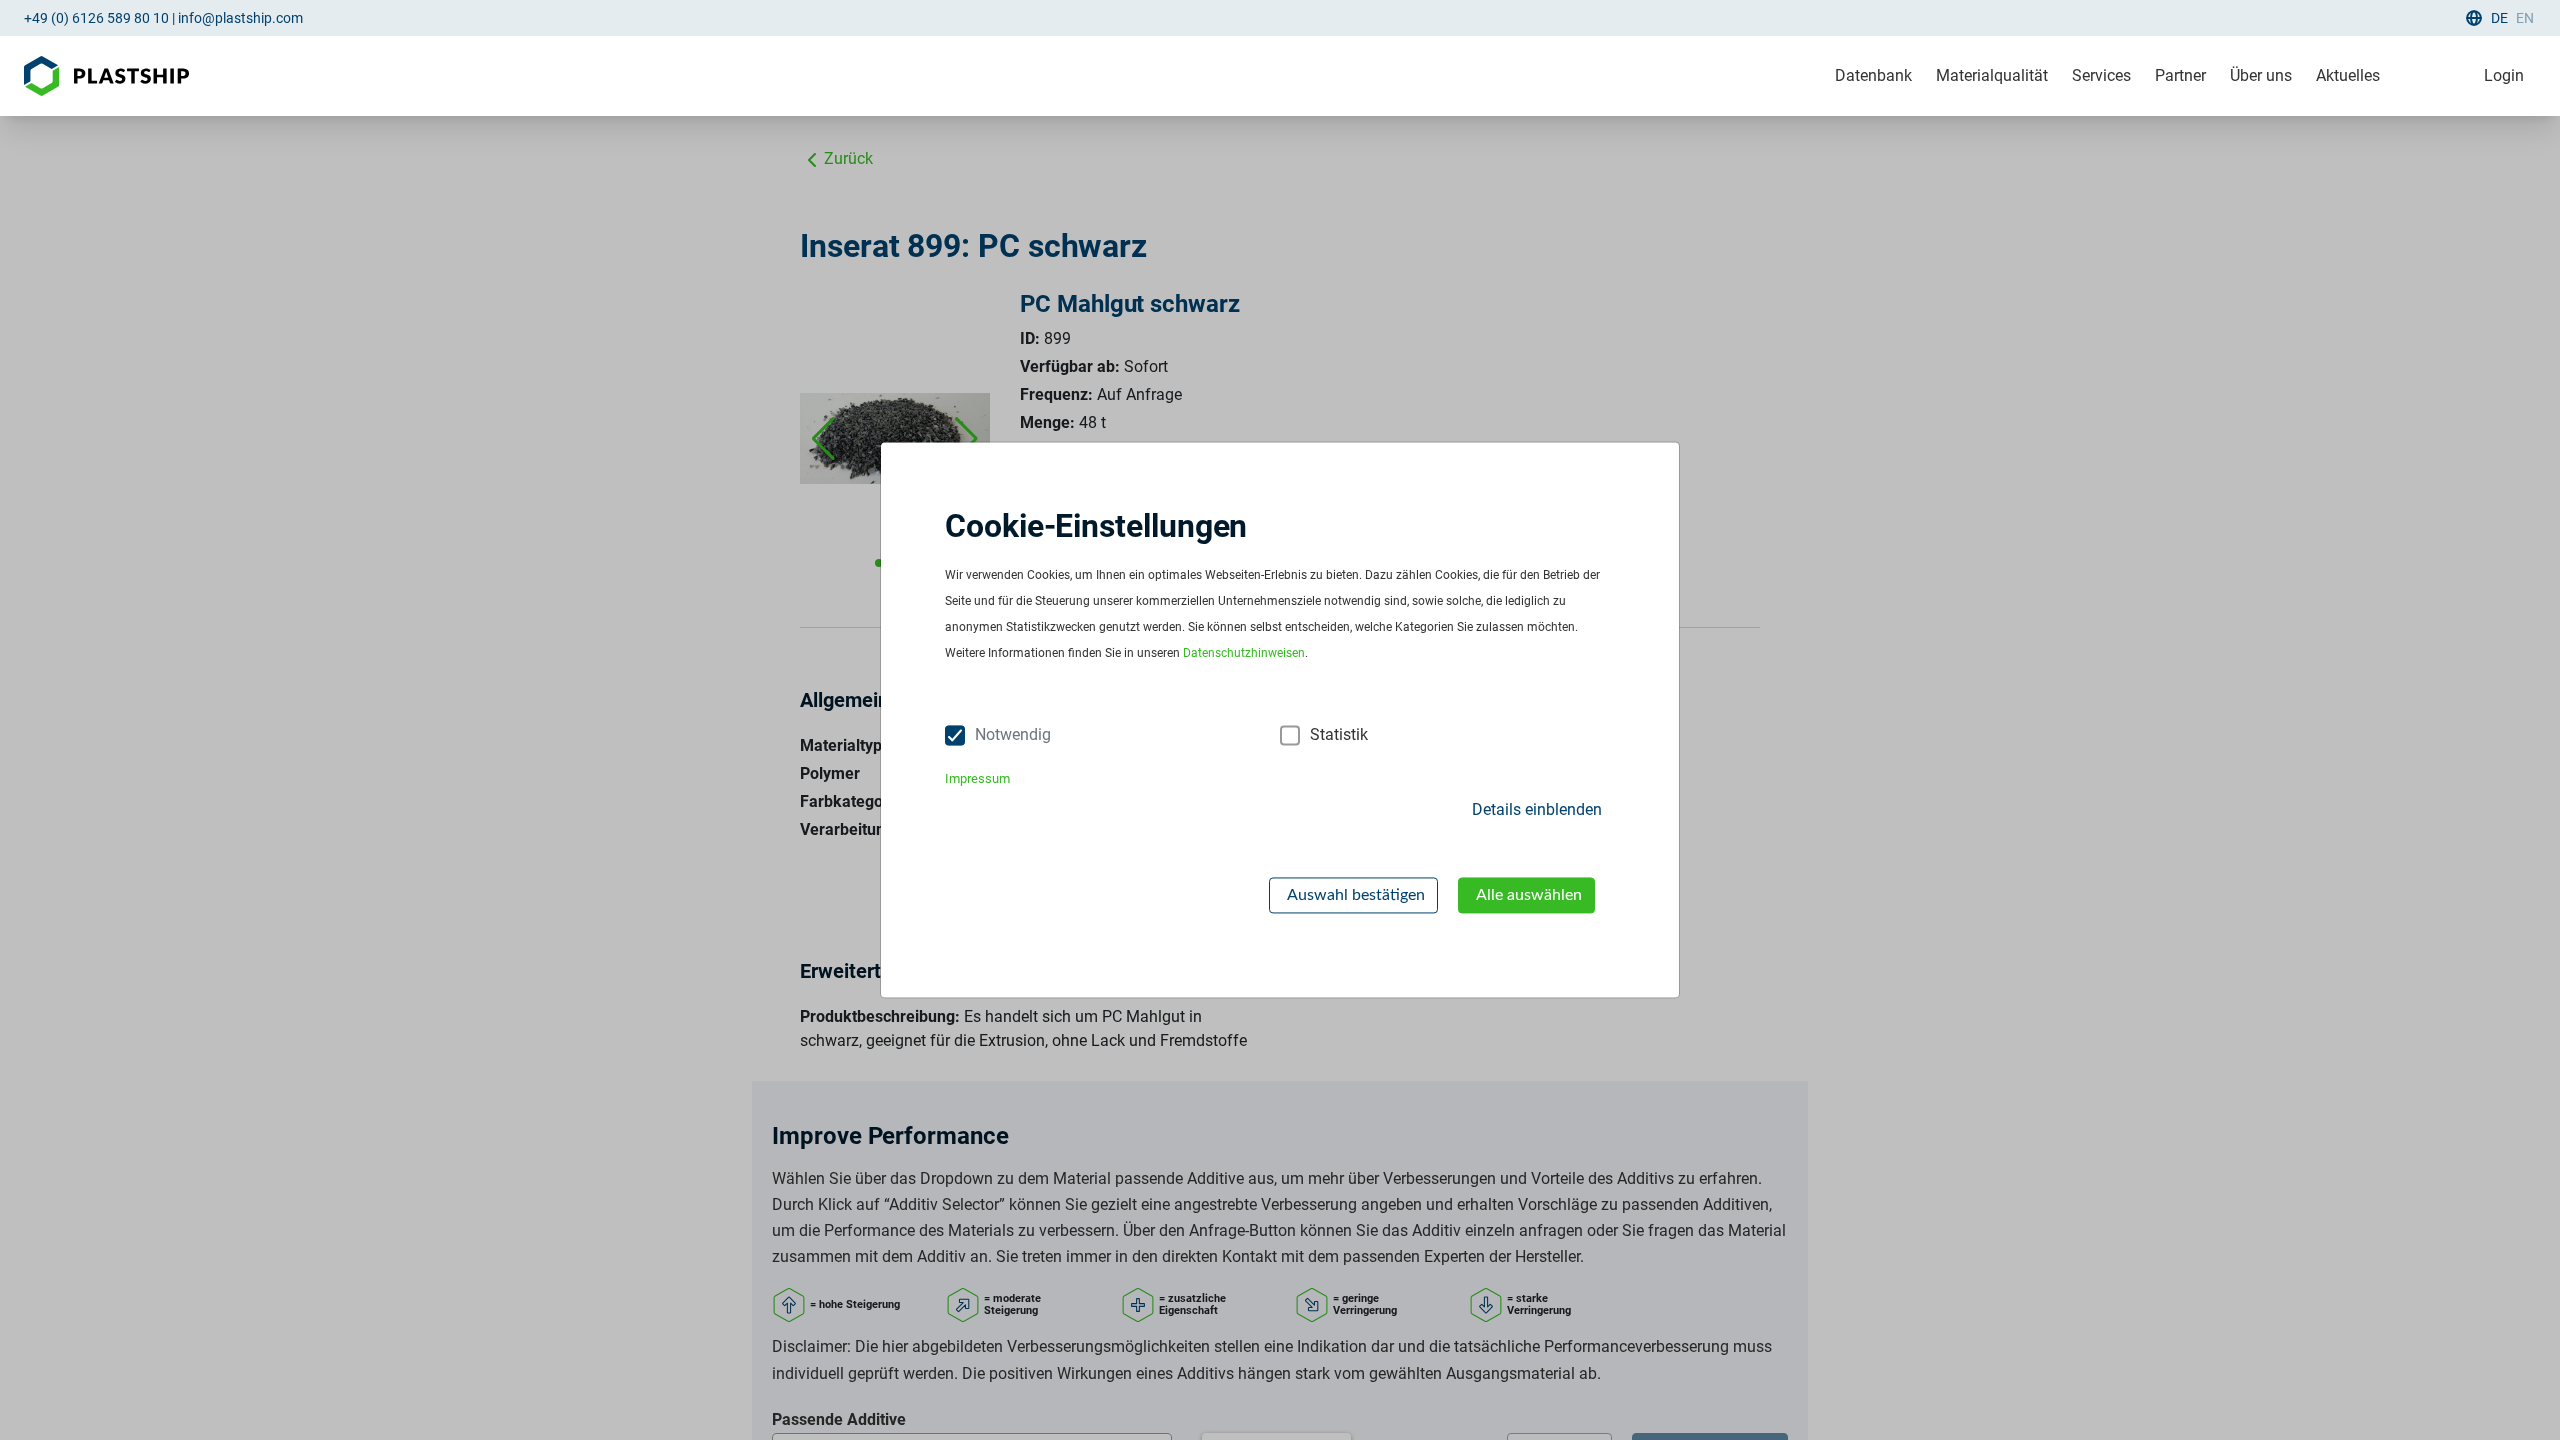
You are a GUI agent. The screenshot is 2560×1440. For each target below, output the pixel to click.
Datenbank (1873, 75)
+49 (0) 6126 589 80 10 (96, 18)
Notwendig (1013, 735)
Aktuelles (2348, 75)
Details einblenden (1537, 809)
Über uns (2261, 75)
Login (2504, 75)
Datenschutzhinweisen (1244, 654)
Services (2101, 75)
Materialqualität (1992, 75)
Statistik (1339, 735)
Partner (2180, 75)
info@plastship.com (240, 18)
